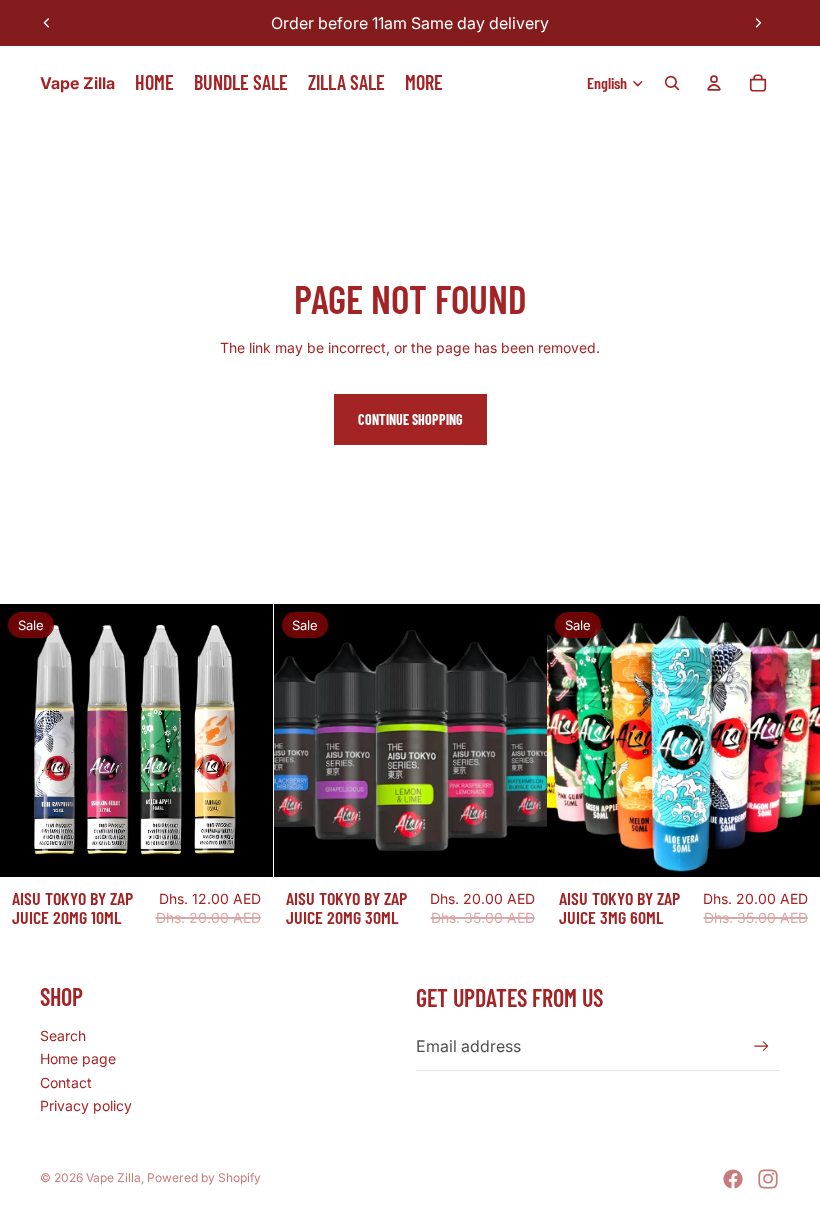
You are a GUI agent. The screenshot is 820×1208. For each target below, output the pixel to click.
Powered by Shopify (204, 1177)
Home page (78, 1058)
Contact (66, 1082)
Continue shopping (410, 419)
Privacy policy (86, 1105)
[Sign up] (761, 1046)
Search (63, 1035)
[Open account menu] (714, 83)
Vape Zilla (113, 1177)
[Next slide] (758, 23)
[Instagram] (768, 1179)
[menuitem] (424, 83)
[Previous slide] (47, 23)
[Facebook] (733, 1179)
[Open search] (672, 83)
